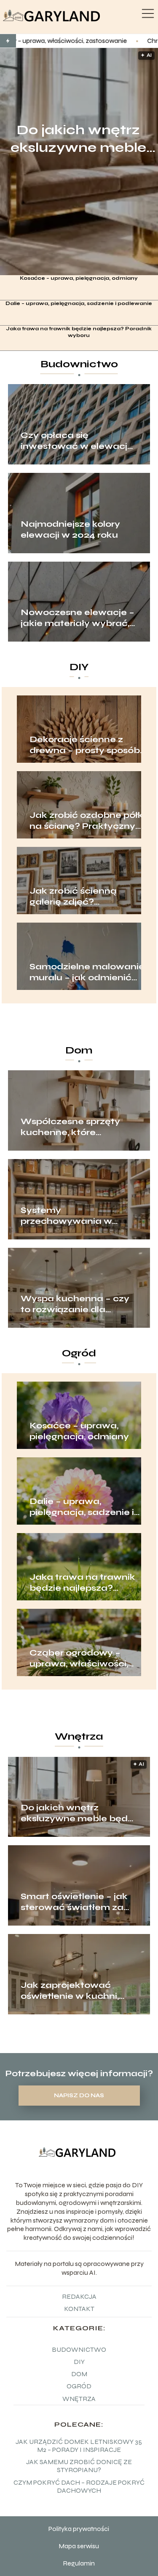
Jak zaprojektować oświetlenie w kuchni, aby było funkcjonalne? (75, 1991)
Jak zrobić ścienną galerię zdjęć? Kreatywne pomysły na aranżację (83, 897)
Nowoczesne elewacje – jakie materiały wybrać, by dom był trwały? (78, 618)
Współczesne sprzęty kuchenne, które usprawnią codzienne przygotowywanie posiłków (70, 1127)
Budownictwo (79, 364)
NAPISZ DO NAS (79, 2096)
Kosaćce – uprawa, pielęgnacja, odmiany (79, 278)
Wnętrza (79, 1736)
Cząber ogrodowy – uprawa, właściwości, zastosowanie (79, 1658)
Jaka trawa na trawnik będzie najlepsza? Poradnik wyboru (79, 332)
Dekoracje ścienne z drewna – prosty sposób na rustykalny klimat (85, 745)
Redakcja (79, 2296)
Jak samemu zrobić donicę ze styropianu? (79, 2466)
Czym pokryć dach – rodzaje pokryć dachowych (79, 2486)
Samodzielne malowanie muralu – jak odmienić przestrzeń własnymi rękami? (87, 972)
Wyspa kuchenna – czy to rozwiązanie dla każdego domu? (75, 1304)
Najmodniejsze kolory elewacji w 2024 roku (70, 529)
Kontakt (79, 2309)
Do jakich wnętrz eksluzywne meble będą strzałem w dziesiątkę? (78, 139)
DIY (79, 667)
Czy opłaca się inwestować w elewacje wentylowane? (77, 441)
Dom (79, 1050)
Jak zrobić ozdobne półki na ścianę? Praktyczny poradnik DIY (87, 821)
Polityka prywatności (79, 2529)
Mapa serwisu (79, 2546)
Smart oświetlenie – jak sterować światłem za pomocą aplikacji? (74, 1902)
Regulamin (79, 2563)
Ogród (79, 1353)
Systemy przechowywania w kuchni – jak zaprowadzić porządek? (77, 1216)
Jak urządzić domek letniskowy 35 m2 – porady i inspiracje (79, 2446)
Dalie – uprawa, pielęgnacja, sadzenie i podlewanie (79, 303)
